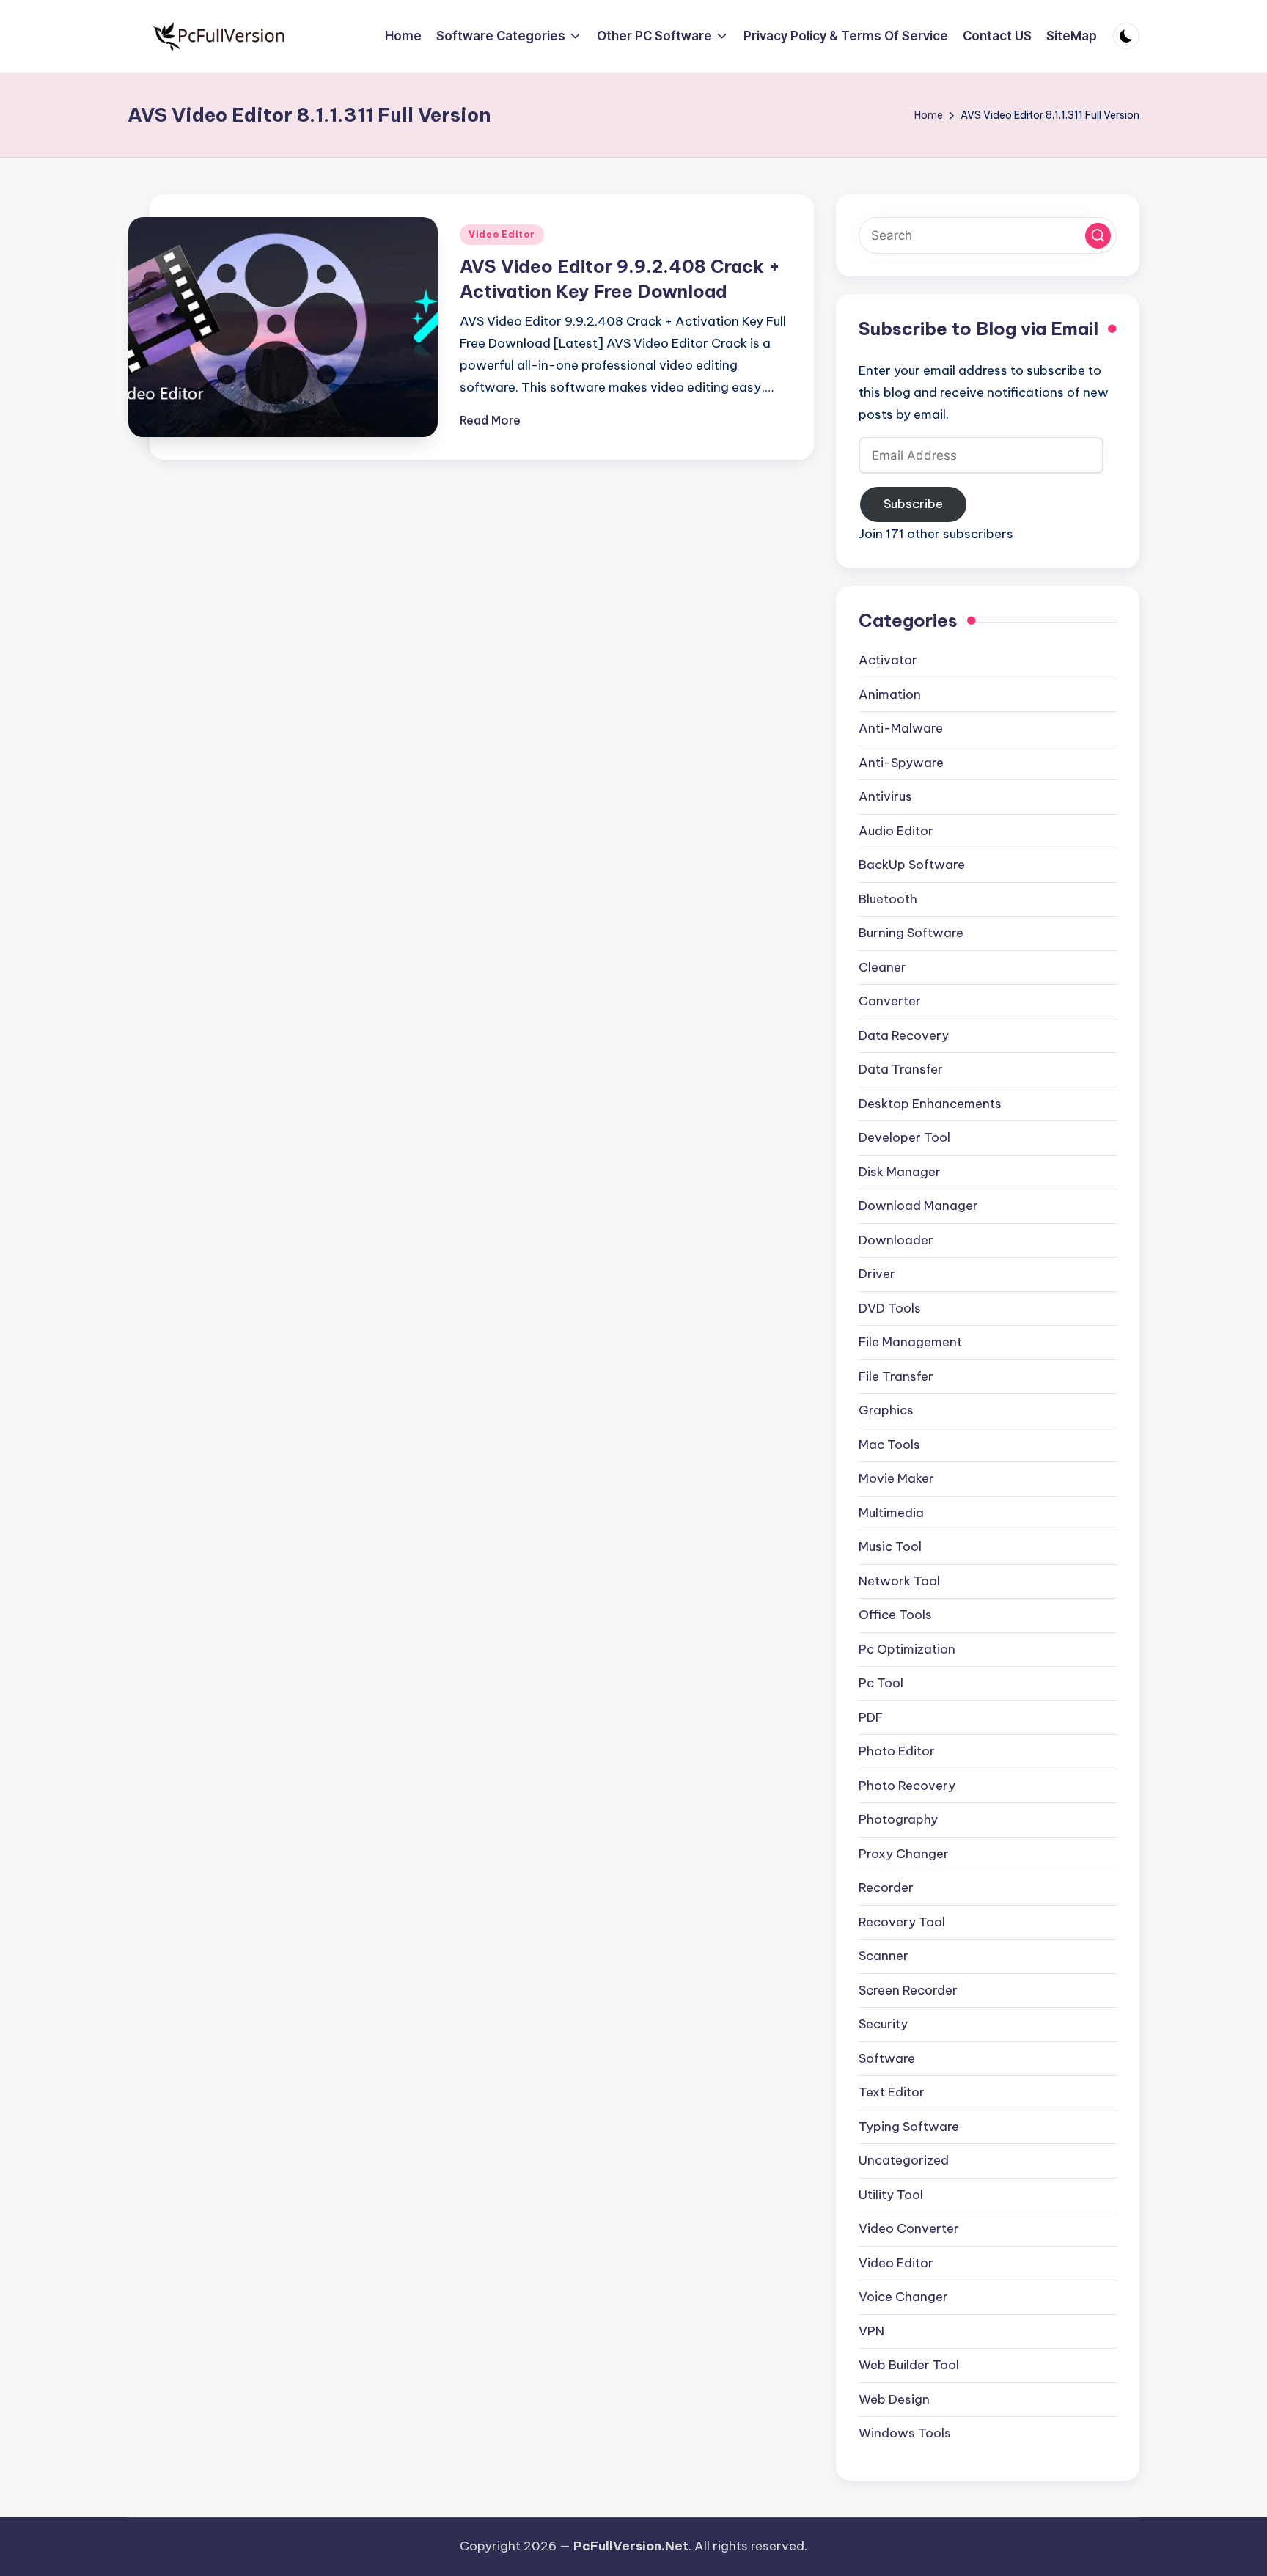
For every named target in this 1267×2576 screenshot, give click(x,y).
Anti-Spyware (901, 763)
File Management (910, 1342)
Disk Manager (900, 1172)
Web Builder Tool (909, 2365)
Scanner (884, 1956)
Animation (890, 694)
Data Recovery (904, 1035)
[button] (1098, 236)
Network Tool (899, 1581)
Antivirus (885, 796)
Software (887, 2058)
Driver (877, 1274)
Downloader (896, 1240)
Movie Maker (896, 1478)
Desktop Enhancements (930, 1104)
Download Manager (918, 1206)
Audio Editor (896, 831)
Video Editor (502, 234)
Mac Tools (889, 1445)
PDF (871, 1717)
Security (883, 2024)
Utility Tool (891, 2195)
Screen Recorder (908, 1990)
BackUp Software (912, 865)
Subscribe (913, 504)
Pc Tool (881, 1683)
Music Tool (890, 1546)
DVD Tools (890, 1308)
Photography (898, 1819)
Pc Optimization (907, 1649)
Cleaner (882, 967)
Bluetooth (888, 899)
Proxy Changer (904, 1854)
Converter (890, 1001)
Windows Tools (905, 2433)
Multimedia (891, 1513)
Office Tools (895, 1615)
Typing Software (909, 2127)
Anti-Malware (901, 728)
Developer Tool (904, 1137)
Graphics (886, 1410)
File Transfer (896, 1376)
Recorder (886, 1887)
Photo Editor (897, 1751)
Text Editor (892, 2092)
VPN (871, 2331)
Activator (888, 660)
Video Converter (909, 2228)
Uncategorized (904, 2160)
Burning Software (911, 933)
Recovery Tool (902, 1922)
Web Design (894, 2399)
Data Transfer (901, 1069)
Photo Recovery (907, 1786)
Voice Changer (903, 2297)
